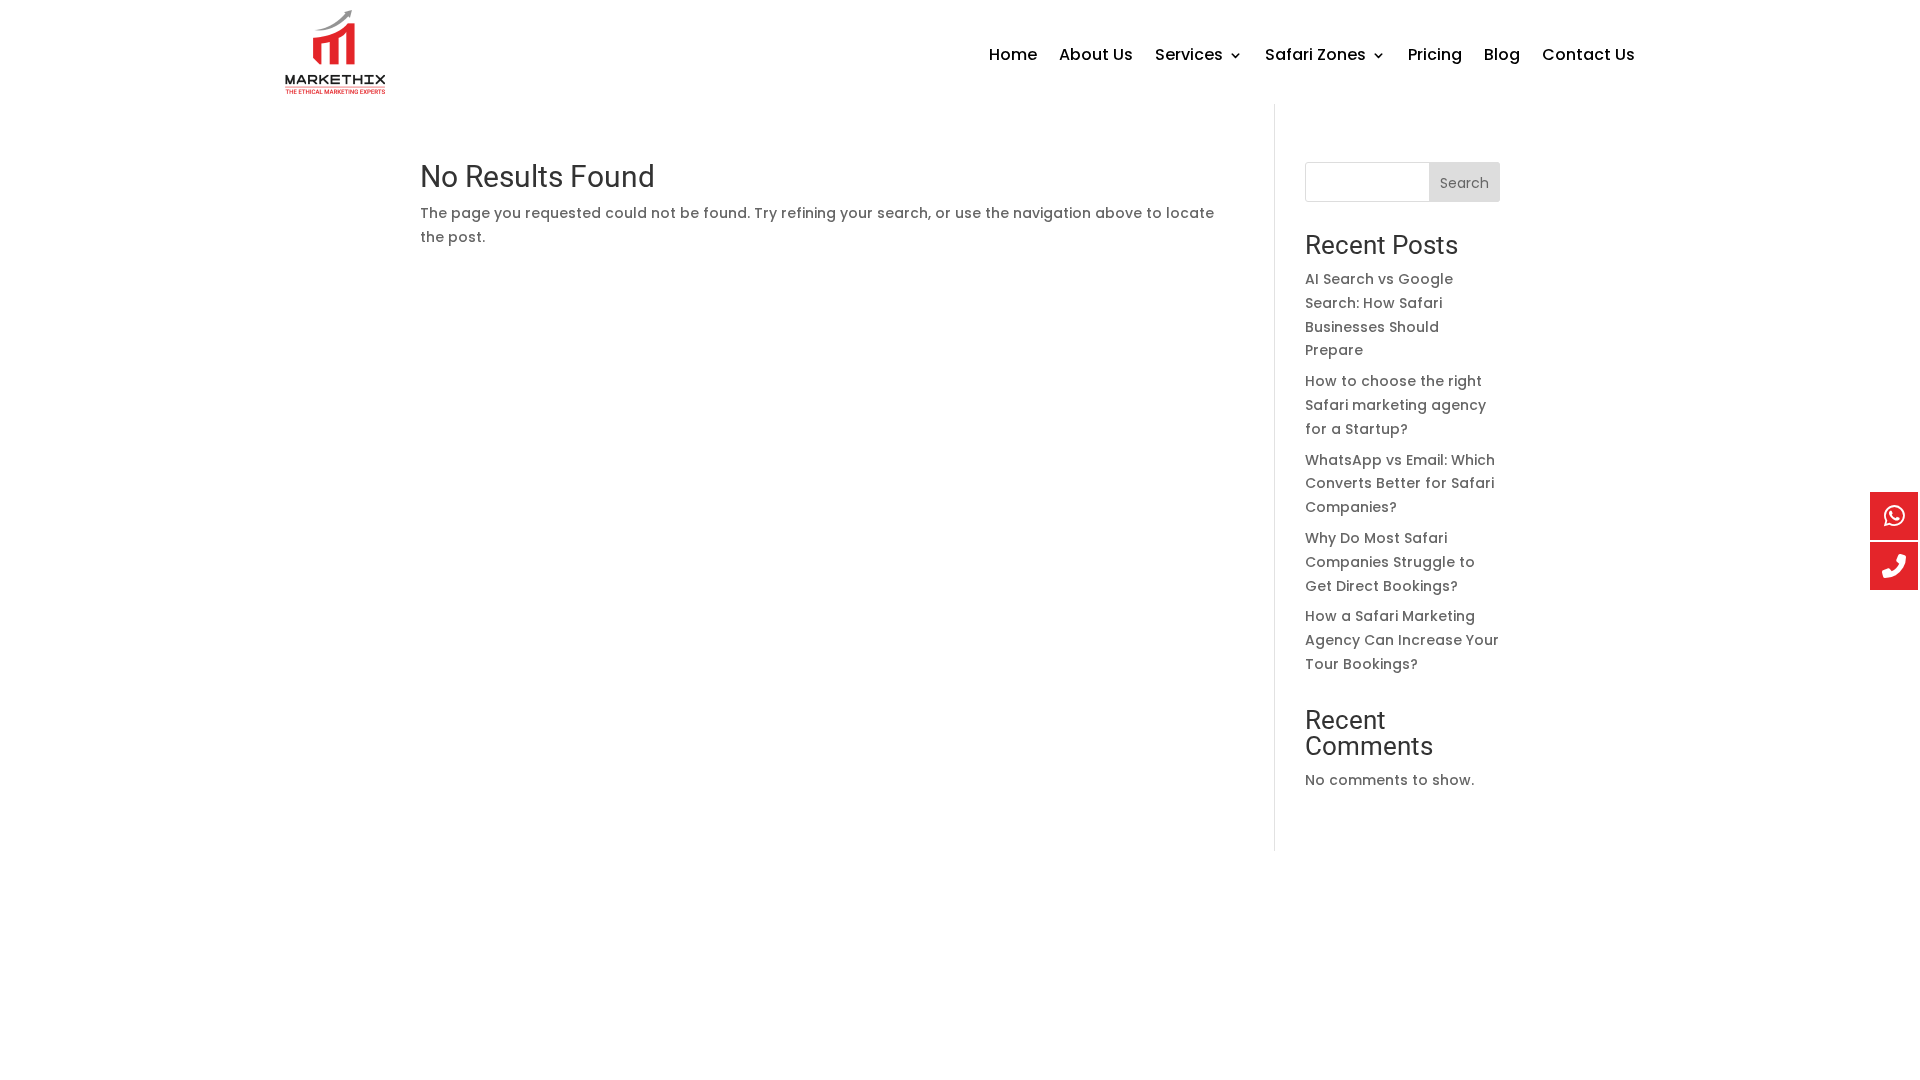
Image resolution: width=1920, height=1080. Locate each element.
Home (1013, 57)
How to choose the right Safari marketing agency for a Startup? (1395, 405)
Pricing (1435, 57)
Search (1464, 183)
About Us (1096, 57)
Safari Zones (1315, 57)
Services (1189, 57)
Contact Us (1588, 57)
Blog (1502, 57)
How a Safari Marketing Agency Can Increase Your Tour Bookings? (1402, 640)
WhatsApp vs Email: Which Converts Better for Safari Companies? (1400, 484)
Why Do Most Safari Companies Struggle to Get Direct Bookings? (1390, 562)
